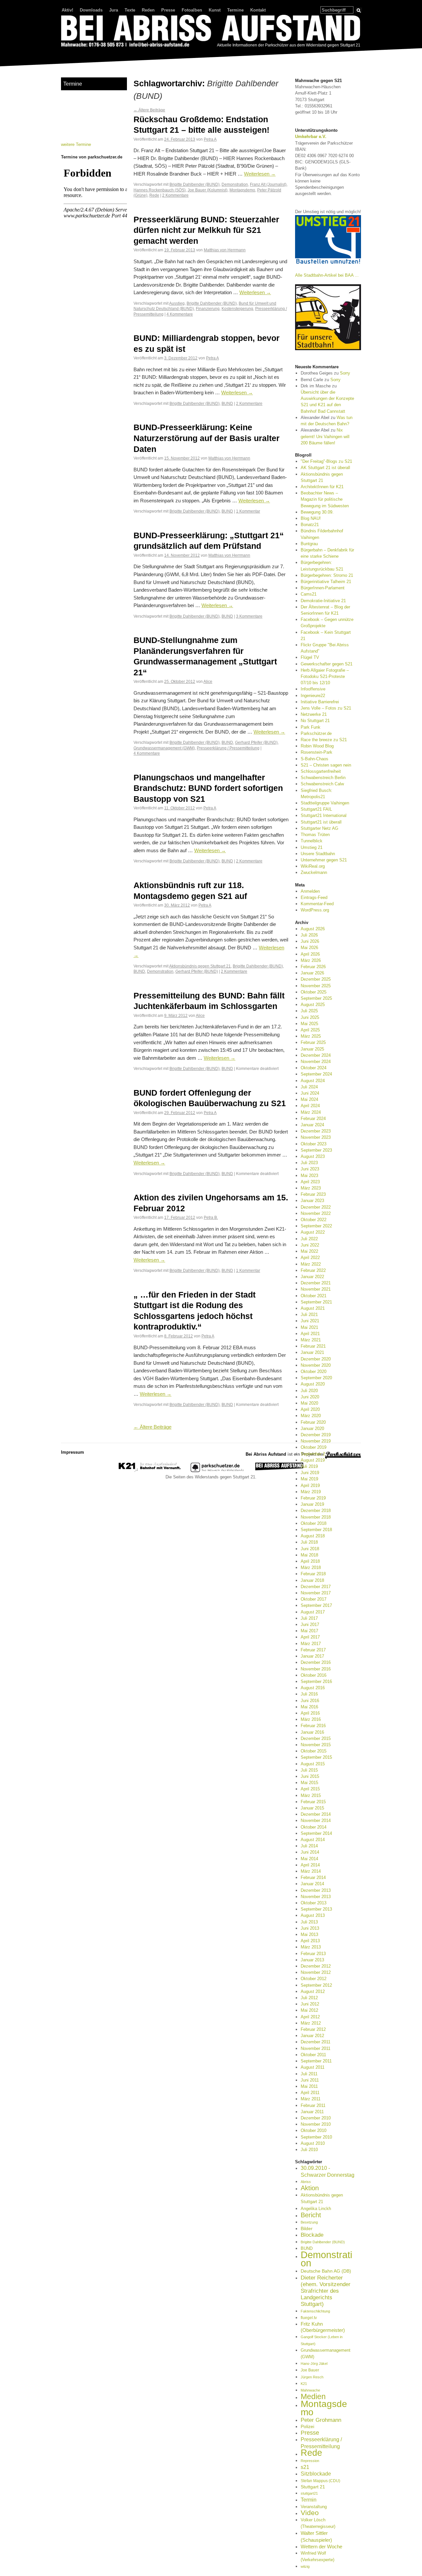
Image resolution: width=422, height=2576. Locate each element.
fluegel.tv (309, 2318)
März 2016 (311, 1719)
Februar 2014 (313, 1877)
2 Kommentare (175, 195)
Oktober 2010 (314, 2130)
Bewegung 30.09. (317, 512)
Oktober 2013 (314, 1903)
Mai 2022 (309, 1251)
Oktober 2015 (314, 1751)
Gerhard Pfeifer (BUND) (256, 742)
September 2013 (316, 1909)
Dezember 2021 (316, 1283)
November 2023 (316, 1137)
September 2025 (316, 998)
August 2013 (313, 1915)
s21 (305, 2467)
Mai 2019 (309, 1479)
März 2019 (311, 1492)
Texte (130, 10)
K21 (304, 2384)
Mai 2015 (309, 1783)
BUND (227, 403)
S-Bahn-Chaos (315, 759)
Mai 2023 (309, 1176)
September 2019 (316, 1454)
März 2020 (311, 1416)
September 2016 (316, 1681)
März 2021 (311, 1340)
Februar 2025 (313, 1042)
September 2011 (316, 2061)
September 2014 (316, 1833)
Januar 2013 (312, 1960)
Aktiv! (67, 10)
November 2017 (316, 1593)
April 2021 (310, 1334)
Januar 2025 (312, 1049)
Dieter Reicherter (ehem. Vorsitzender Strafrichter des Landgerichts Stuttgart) (326, 2291)
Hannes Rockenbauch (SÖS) (160, 190)
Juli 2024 (309, 1087)
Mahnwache (310, 2390)
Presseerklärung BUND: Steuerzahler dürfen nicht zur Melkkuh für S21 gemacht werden (206, 230)
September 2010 (316, 2137)
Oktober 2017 (314, 1599)
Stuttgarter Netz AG (319, 828)
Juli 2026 (309, 935)
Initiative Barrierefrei (320, 702)
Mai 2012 (309, 2010)
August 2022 (313, 1232)
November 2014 (316, 1820)
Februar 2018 (313, 1574)
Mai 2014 (309, 1859)
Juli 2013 (309, 1922)
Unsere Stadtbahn (318, 854)
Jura (114, 10)
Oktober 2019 (314, 1447)
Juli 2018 (309, 1542)
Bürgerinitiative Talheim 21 (326, 582)
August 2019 (313, 1460)
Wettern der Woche (321, 2547)
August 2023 (313, 1156)
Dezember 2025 (316, 979)
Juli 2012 (309, 1998)
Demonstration (235, 184)
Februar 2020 (313, 1422)
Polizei (307, 2426)
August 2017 (313, 1612)
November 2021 (316, 1289)
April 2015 (310, 1789)
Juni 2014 (310, 1852)
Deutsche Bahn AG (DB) (326, 2271)
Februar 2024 (313, 1119)
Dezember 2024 (316, 1055)
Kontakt (258, 10)
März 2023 (311, 1188)
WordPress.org (315, 910)
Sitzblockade (316, 2474)
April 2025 (310, 1030)
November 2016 (316, 1669)
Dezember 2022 (316, 1207)
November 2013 (316, 1897)
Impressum (73, 1452)
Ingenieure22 (313, 696)
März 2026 (311, 960)
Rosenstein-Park (316, 752)
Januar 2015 (312, 1808)
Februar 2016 (313, 1726)
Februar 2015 (313, 1802)
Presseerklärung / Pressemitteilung (228, 748)
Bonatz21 (310, 525)
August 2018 (313, 1536)
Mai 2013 (309, 1934)
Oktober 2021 (314, 1296)
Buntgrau (309, 544)
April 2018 (310, 1561)
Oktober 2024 (314, 1068)
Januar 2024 (312, 1125)
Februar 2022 (313, 1270)
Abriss (306, 2182)
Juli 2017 (309, 1618)
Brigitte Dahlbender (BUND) (195, 184)
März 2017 (311, 1644)
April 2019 (310, 1485)
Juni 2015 (310, 1776)
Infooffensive (313, 689)
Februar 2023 (313, 1194)
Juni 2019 (310, 1473)
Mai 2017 (309, 1631)
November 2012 (316, 1972)
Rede (154, 195)
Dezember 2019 (316, 1435)
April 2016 (310, 1713)
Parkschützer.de (316, 733)
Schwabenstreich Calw (322, 784)
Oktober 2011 (313, 2055)
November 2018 (316, 1517)
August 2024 (313, 1081)
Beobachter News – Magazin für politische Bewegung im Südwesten (325, 499)
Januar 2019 (312, 1504)
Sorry (345, 373)
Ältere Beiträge (149, 110)
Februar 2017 (313, 1650)
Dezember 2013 (316, 1890)
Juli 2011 (309, 2074)
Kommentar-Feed (317, 904)
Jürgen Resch (312, 2377)
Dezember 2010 (316, 2118)
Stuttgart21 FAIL (316, 809)
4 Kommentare (180, 314)
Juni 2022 (310, 1245)
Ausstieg (177, 303)
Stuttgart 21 (313, 2487)
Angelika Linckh (316, 2209)
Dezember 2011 (316, 2042)
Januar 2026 (312, 973)
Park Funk (311, 727)
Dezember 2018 (316, 1511)
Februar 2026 (313, 967)
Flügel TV (310, 657)
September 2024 (316, 1074)
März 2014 (311, 1871)
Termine (235, 10)
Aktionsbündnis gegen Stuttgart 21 (200, 966)
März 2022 (311, 1264)
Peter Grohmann (321, 2420)
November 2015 (316, 1745)
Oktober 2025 (314, 992)
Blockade (312, 2235)
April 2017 (310, 1637)
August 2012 (313, 1991)
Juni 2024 (310, 1093)
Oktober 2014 (314, 1827)
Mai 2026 (309, 948)
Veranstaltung (314, 2507)
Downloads (91, 10)
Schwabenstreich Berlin (323, 778)
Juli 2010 (309, 2150)
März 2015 (311, 1795)
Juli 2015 (309, 1770)
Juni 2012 (310, 2004)
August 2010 (313, 2143)
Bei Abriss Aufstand (86, 54)
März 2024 (311, 1112)
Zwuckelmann (314, 872)
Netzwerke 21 (314, 714)
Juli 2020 (309, 1391)
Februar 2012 (313, 2029)
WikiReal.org (313, 866)
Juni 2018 (310, 1549)
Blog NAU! (311, 518)
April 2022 (310, 1258)
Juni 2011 (310, 2080)
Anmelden (310, 891)
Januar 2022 (312, 1277)
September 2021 (316, 1302)
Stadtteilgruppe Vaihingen (325, 803)
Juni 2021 (310, 1321)
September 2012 (316, 1985)
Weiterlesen (260, 174)
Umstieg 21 (312, 847)
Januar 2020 (312, 1428)
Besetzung (309, 2222)
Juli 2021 (309, 1315)
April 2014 (310, 1865)
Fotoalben (192, 10)
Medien (313, 2396)
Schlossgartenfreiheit (321, 771)
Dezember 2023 (316, 1131)
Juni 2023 (310, 1169)
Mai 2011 (309, 2086)
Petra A (210, 139)
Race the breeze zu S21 (324, 740)
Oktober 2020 (314, 1372)
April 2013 (310, 1941)
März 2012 (311, 2023)
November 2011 (316, 2048)
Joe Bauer (310, 2370)
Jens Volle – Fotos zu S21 (326, 708)
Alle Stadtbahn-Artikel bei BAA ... (327, 275)
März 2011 (311, 2099)
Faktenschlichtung (315, 2311)
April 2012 (310, 2017)
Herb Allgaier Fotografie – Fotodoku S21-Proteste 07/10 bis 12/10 (325, 676)
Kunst (215, 10)
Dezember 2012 (316, 1966)
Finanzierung (208, 308)
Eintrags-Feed (314, 897)
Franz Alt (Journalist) (268, 184)
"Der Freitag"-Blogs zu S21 (326, 461)
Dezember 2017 (316, 1587)
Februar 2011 (313, 2105)
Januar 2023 (312, 1201)
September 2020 (316, 1378)
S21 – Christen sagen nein (326, 765)
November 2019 (316, 1441)
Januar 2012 (312, 2036)
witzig (305, 2566)
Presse (168, 10)
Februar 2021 (313, 1346)
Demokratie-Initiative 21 (323, 601)
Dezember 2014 (316, 1814)
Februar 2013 (313, 1954)
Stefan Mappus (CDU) (320, 2481)
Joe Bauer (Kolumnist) (208, 190)
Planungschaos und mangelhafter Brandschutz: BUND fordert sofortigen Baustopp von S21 (208, 788)
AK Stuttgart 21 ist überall (325, 468)
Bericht (311, 2215)
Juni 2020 (310, 1397)
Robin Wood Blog (317, 746)
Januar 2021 (312, 1352)
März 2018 (311, 1568)
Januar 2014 (312, 1884)
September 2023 (316, 1150)
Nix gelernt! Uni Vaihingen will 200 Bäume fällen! (325, 436)
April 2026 (310, 954)
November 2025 (316, 986)
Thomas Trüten (315, 835)
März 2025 (311, 1036)
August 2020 (313, 1384)
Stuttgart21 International (324, 815)
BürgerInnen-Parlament (323, 588)
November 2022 (316, 1213)
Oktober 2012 (314, 1979)
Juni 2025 (310, 1017)
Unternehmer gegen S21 (324, 860)
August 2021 (313, 1308)
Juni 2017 (310, 1624)
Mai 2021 (309, 1327)
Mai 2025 (309, 1024)
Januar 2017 (312, 1656)
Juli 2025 (309, 1011)
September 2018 (316, 1530)
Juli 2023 (309, 1163)
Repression (310, 2461)
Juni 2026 (310, 941)
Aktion (310, 2188)
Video (310, 2513)
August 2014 (313, 1840)
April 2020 (310, 1409)
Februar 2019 (313, 1498)
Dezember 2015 (316, 1738)
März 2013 (311, 1947)
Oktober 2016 (314, 1675)
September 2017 (316, 1605)
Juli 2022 (309, 1239)
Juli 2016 (309, 1694)
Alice (208, 681)
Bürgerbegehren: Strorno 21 (327, 575)
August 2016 (313, 1688)
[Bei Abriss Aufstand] (211, 32)
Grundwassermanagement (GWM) (164, 748)
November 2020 (316, 1365)
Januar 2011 (312, 2112)
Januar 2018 (312, 1580)
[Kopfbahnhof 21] (150, 1471)
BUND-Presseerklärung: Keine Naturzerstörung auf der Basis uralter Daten (207, 438)
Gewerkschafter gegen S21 (327, 664)
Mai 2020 (309, 1403)
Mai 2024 (309, 1099)
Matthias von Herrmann (225, 250)
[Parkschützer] (218, 1471)
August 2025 (313, 1005)
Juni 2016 (310, 1701)
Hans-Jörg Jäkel (314, 2364)
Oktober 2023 (314, 1144)
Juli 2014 (309, 1846)
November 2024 (316, 1062)
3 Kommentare (249, 616)
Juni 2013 (310, 1928)
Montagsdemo (242, 190)
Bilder (307, 2228)
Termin (309, 2500)
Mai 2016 (309, 1707)
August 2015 (313, 1764)
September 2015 (316, 1757)
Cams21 (309, 594)
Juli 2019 (309, 1466)
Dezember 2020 (316, 1359)
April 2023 (310, 1182)
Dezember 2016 (316, 1662)
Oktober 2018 (314, 1523)
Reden (148, 10)
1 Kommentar (248, 511)
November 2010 (316, 2124)
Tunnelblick (312, 841)
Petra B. (211, 1217)
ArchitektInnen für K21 (322, 487)
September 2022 (316, 1226)
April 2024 (310, 1106)
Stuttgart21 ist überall (321, 822)
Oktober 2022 (314, 1220)
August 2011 (313, 2067)
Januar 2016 (312, 1732)
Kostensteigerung (237, 308)
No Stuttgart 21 (315, 721)
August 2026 (313, 929)
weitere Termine (76, 144)
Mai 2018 (309, 1555)
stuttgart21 (309, 2493)
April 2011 (310, 2093)
